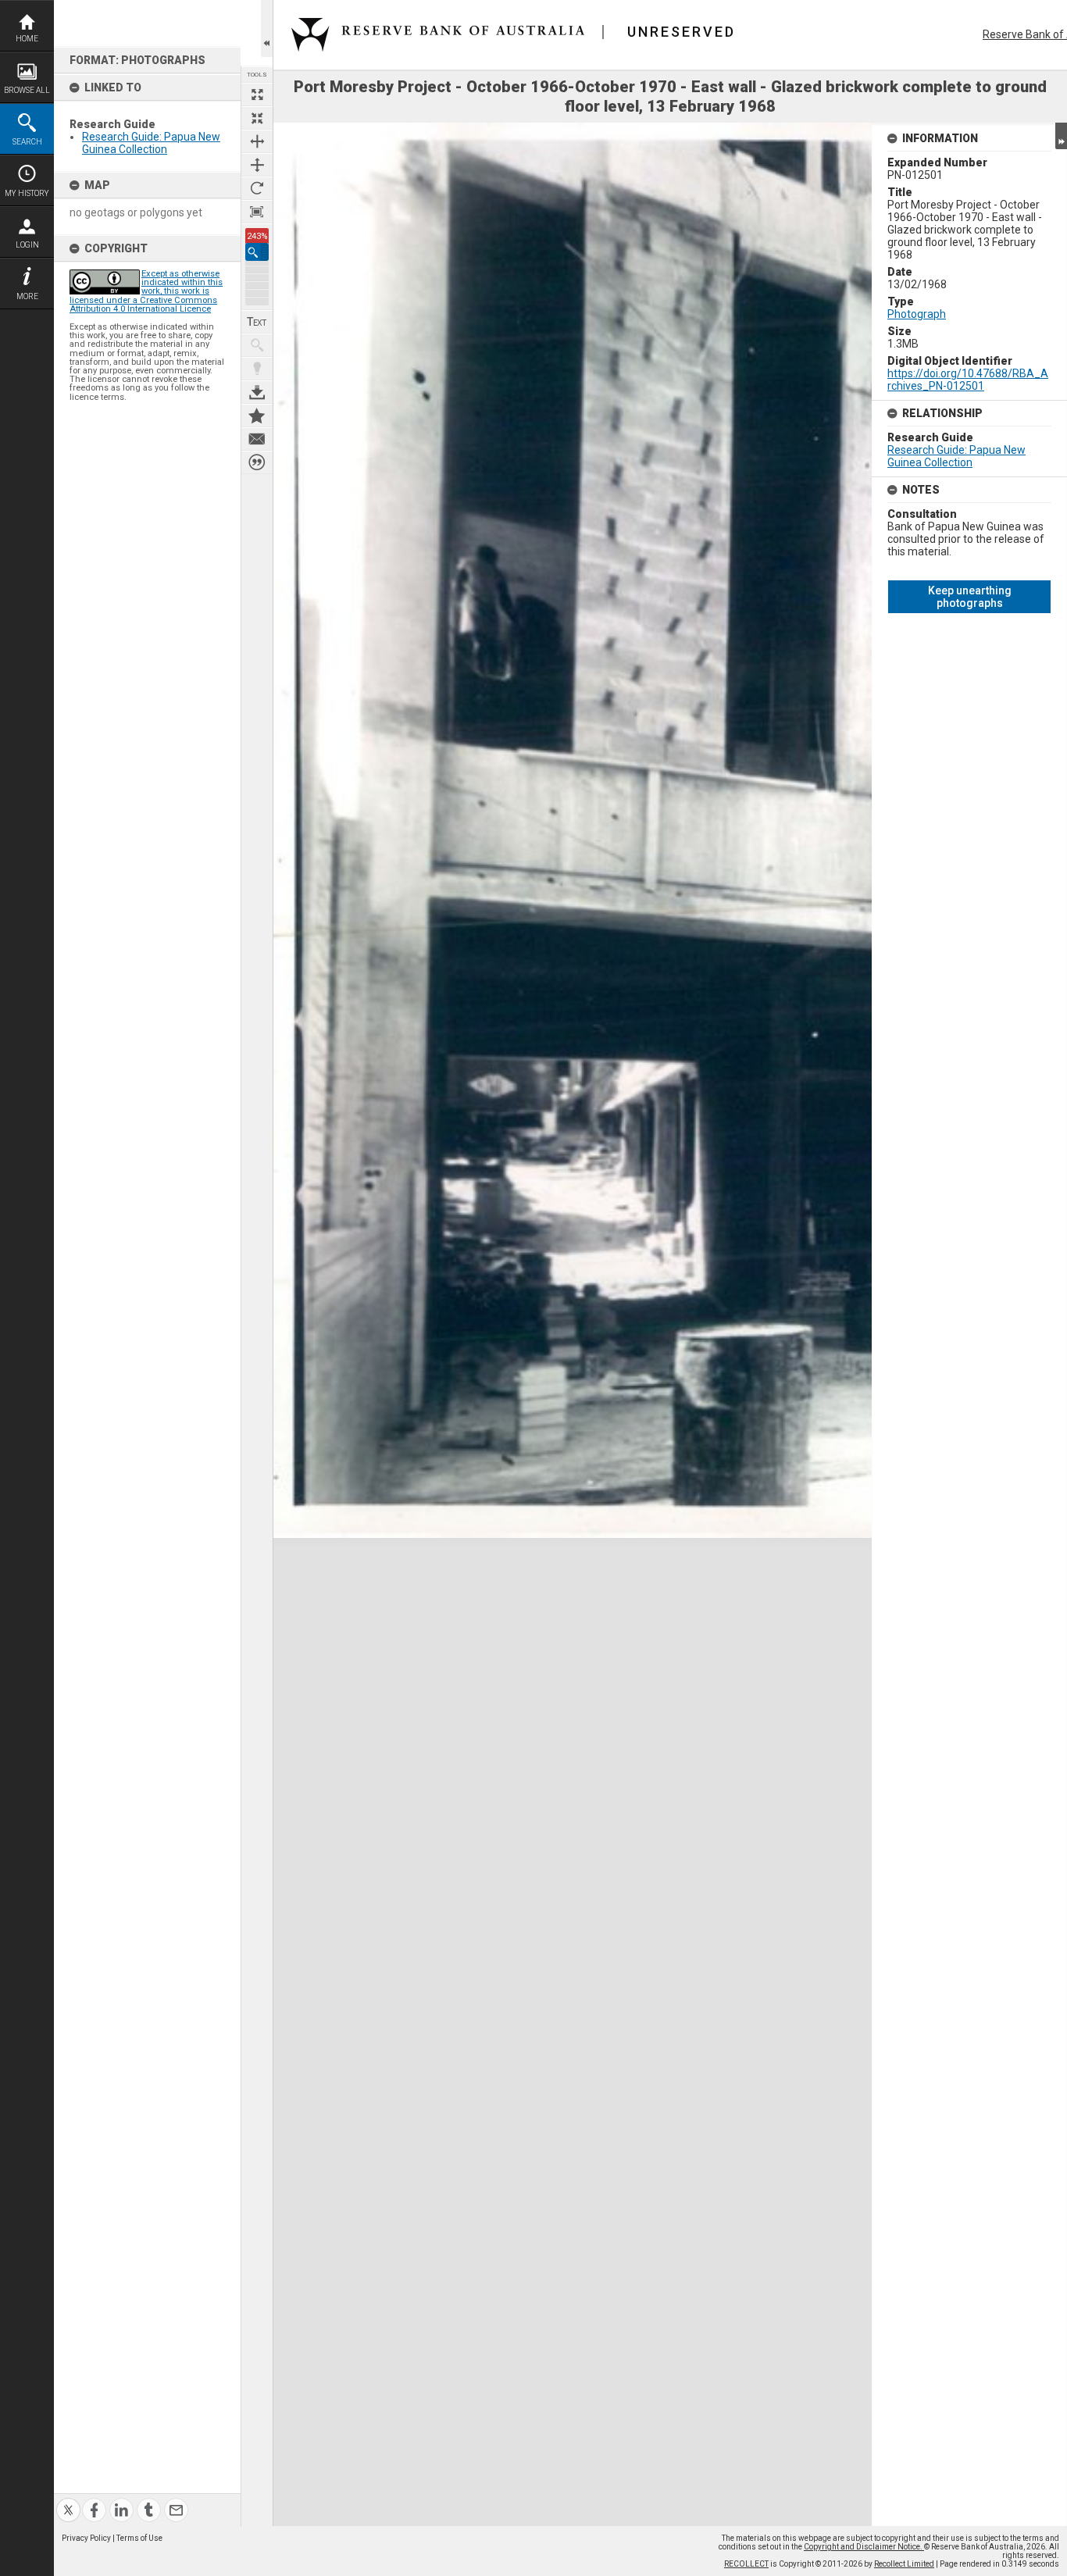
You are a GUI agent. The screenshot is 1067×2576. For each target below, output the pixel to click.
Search (27, 142)
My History (27, 193)
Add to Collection (257, 416)
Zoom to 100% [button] (257, 212)
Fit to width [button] (257, 141)
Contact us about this (257, 439)
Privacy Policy (86, 2538)
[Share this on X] (68, 2501)
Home (27, 39)
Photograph (917, 314)
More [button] (27, 296)
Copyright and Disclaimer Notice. (864, 2547)
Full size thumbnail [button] (257, 95)
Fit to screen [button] (257, 118)
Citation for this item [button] (257, 462)
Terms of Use (139, 2538)
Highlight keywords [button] (257, 369)
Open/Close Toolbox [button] (267, 29)
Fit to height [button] (257, 165)
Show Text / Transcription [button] (257, 322)
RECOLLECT (746, 2564)
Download (257, 392)
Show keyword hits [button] (257, 345)
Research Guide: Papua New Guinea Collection (151, 143)
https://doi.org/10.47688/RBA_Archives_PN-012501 (968, 380)
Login (27, 245)
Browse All (27, 90)
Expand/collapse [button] (1061, 136)
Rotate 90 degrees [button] (257, 188)
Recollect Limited (904, 2564)
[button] (257, 252)
